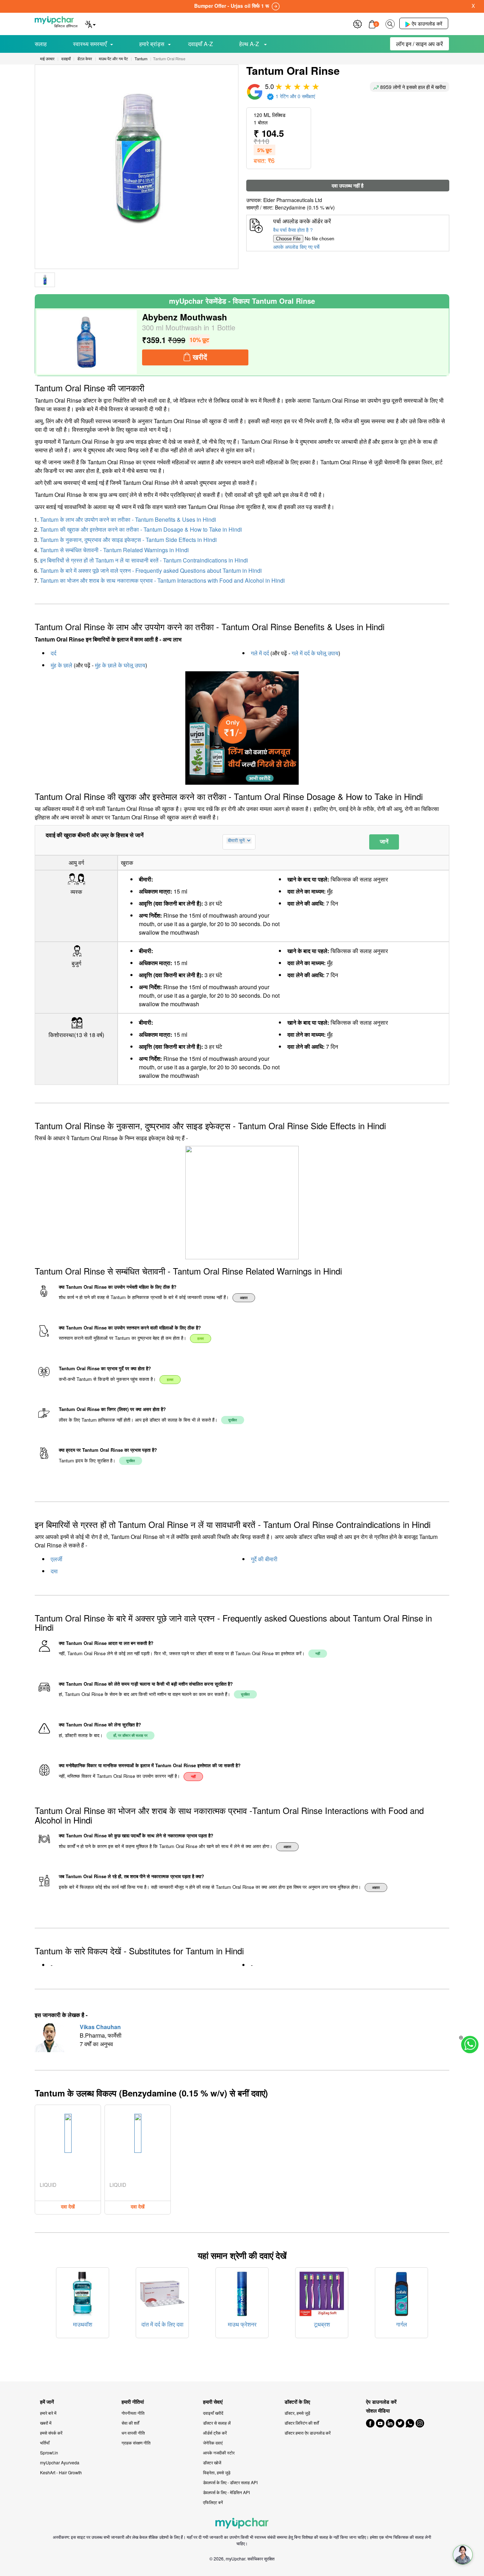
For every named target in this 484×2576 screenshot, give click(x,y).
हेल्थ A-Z (250, 44)
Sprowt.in (49, 2452)
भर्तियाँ (45, 2443)
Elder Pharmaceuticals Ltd (293, 200)
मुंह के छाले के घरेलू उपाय (120, 665)
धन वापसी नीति (133, 2433)
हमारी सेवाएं (213, 2402)
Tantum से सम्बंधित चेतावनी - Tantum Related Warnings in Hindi (114, 550)
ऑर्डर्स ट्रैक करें (215, 2433)
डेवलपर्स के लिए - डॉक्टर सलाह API (230, 2482)
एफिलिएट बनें (213, 2502)
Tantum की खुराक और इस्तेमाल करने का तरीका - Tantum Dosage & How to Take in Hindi (141, 529)
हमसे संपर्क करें (51, 2433)
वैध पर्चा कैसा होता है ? (293, 230)
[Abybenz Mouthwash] (87, 342)
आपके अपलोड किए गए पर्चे (296, 247)
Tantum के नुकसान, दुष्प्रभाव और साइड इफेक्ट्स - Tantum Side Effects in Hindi (128, 540)
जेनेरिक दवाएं (213, 2443)
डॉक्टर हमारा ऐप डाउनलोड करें (308, 2433)
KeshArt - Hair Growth (61, 2472)
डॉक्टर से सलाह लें (217, 2423)
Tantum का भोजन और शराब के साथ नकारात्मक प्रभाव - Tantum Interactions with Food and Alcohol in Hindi (162, 580)
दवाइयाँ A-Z (201, 44)
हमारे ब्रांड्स (152, 44)
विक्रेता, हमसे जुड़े (217, 2472)
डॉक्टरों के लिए (297, 2402)
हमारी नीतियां (133, 2402)
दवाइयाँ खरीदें (213, 2413)
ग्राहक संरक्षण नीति (136, 2443)
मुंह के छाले (61, 665)
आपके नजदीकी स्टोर (219, 2452)
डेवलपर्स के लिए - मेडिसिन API (226, 2492)
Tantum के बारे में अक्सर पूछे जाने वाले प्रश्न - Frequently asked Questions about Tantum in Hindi (151, 570)
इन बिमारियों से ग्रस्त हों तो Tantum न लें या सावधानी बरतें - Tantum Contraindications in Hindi (144, 560)
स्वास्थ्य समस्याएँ (90, 44)
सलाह (41, 44)
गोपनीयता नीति (133, 2413)
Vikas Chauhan (100, 2027)
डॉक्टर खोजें (212, 2462)
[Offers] (358, 23)
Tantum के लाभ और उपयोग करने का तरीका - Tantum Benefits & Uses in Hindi (128, 519)
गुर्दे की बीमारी (264, 1559)
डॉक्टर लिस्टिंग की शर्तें (302, 2423)
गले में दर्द (260, 653)
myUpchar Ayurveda (60, 2462)
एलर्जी (57, 1559)
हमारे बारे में (48, 2413)
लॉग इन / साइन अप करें (420, 44)
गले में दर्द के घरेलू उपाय (315, 653)
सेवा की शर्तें (130, 2423)
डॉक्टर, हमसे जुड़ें (297, 2413)
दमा (54, 1571)
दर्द (54, 653)
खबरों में (46, 2423)
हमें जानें (47, 2402)
